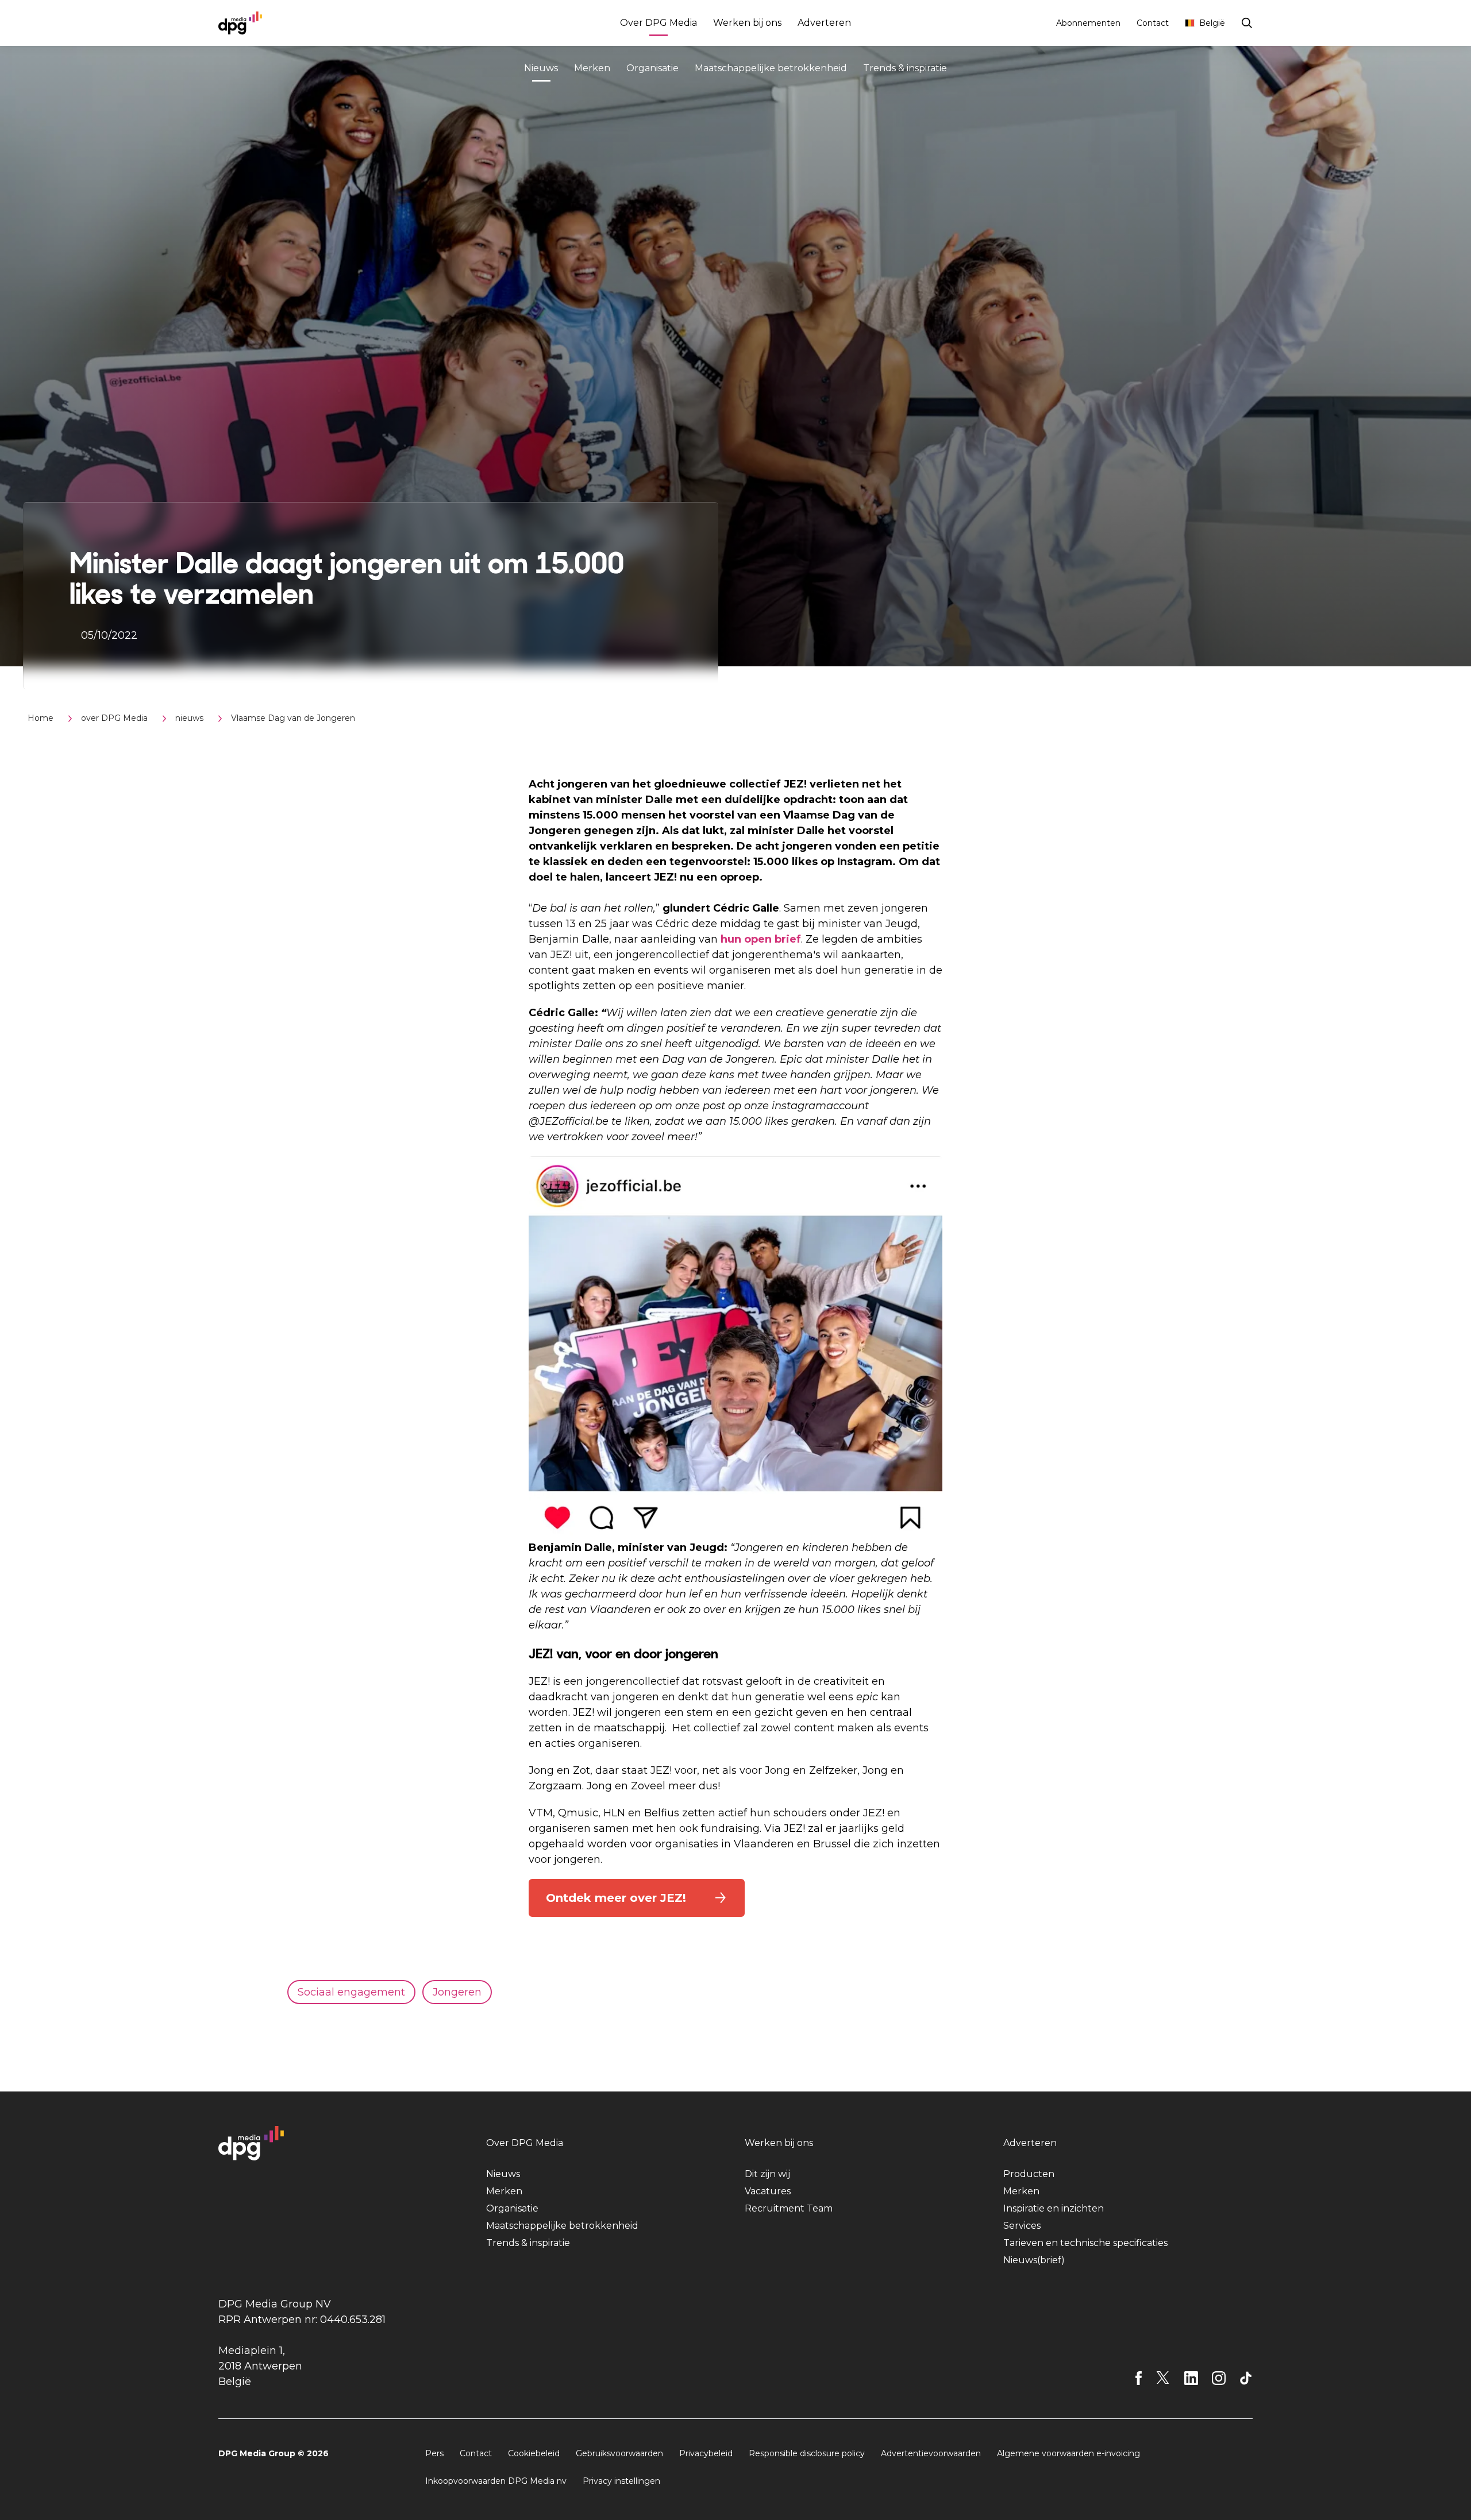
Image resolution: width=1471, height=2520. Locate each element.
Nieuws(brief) (1034, 2260)
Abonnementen (1088, 23)
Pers (434, 2453)
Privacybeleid (706, 2453)
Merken (592, 68)
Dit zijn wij (767, 2174)
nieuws (189, 718)
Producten (1029, 2174)
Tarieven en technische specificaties (1085, 2243)
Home (41, 718)
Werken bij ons (747, 23)
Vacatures (768, 2191)
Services (1022, 2226)
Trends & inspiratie (905, 68)
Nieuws (541, 68)
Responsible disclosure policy (807, 2453)
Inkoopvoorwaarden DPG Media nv (496, 2481)
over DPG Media (114, 718)
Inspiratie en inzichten (1054, 2208)
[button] (637, 1898)
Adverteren (824, 23)
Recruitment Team (789, 2208)
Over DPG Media (659, 23)
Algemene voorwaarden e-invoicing (1068, 2453)
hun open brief (761, 939)
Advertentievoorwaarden (931, 2453)
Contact (1153, 23)
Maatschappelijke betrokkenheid (771, 68)
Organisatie (652, 68)
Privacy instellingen (621, 2481)
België (1212, 23)
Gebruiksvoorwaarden (619, 2453)
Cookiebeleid (534, 2453)
